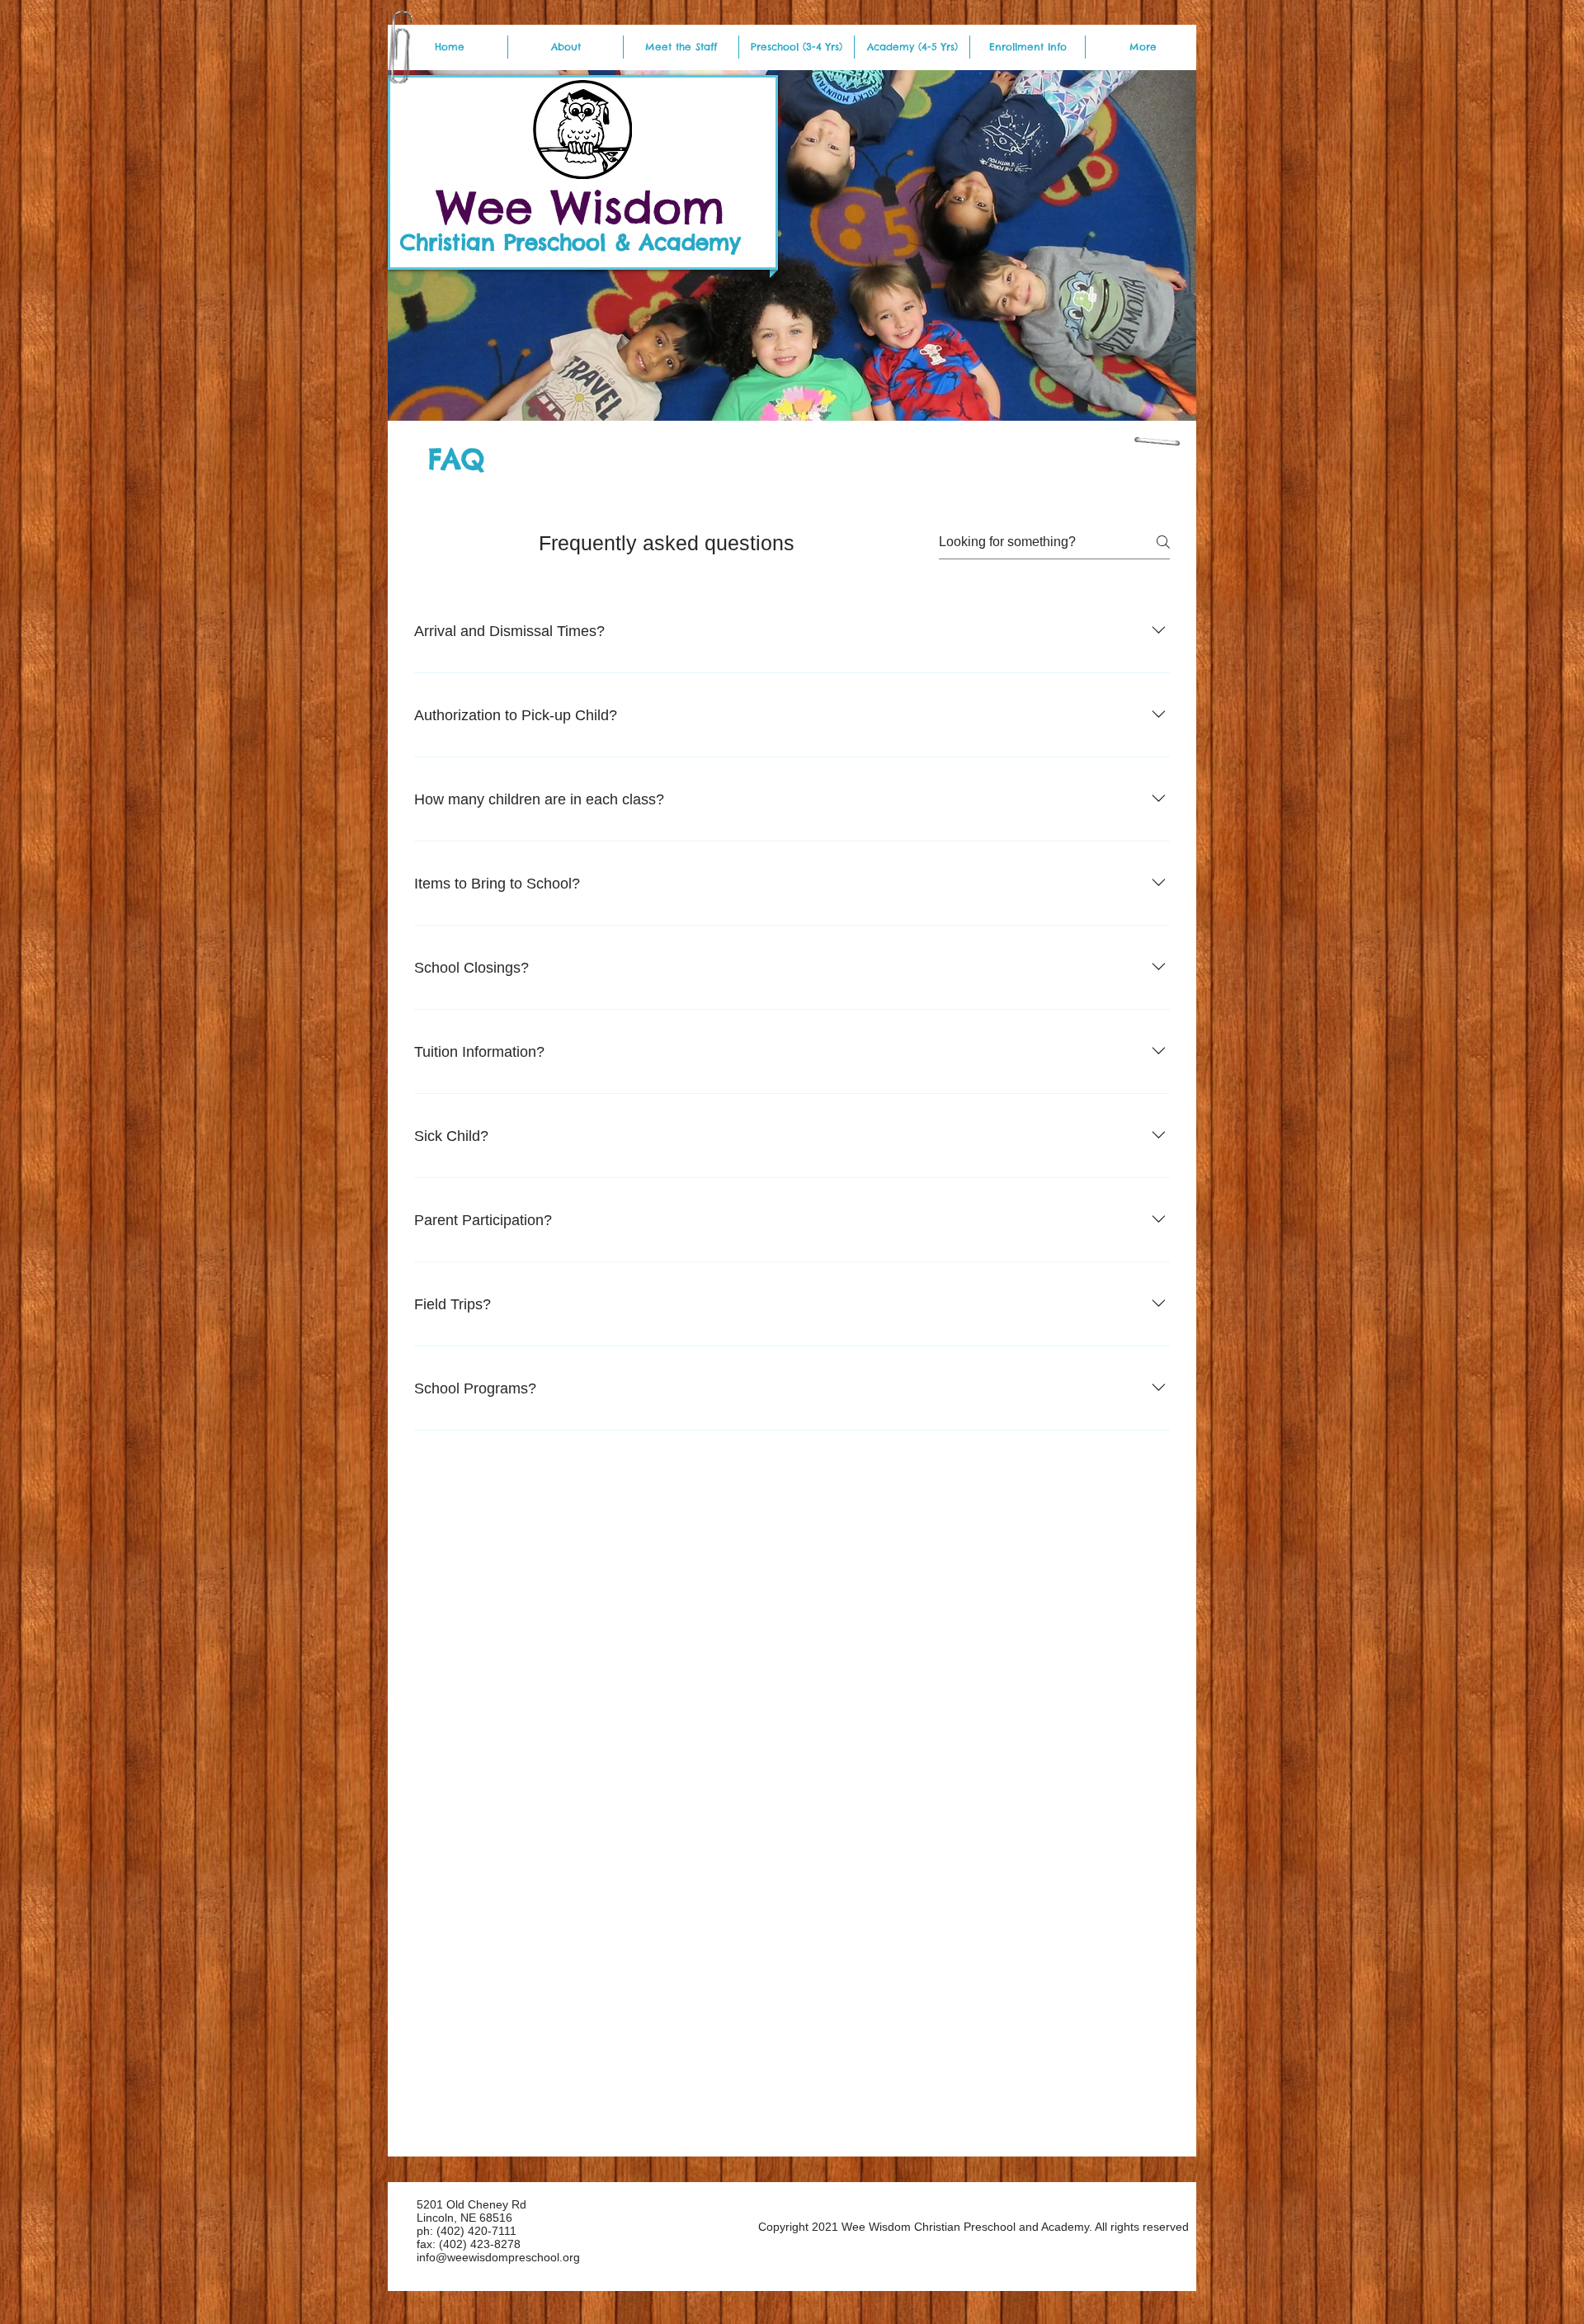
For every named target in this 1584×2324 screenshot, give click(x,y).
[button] (1143, 47)
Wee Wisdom (581, 207)
